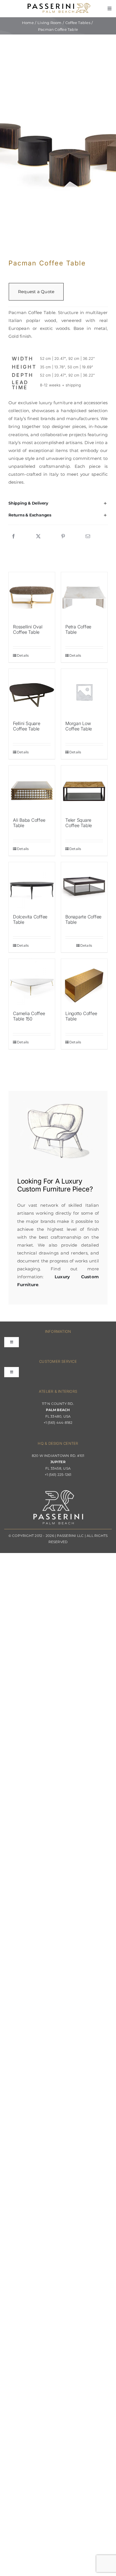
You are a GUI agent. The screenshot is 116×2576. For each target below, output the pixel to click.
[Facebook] (14, 537)
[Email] (88, 537)
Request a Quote (36, 292)
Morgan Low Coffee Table (79, 726)
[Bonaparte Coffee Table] (84, 885)
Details (23, 655)
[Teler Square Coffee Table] (84, 789)
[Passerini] (59, 5)
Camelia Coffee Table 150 (29, 1016)
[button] (58, 503)
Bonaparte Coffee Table (83, 919)
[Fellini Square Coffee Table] (32, 692)
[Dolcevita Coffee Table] (32, 885)
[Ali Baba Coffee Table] (32, 789)
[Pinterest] (63, 537)
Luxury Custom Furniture (50, 1185)
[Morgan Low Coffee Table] (84, 692)
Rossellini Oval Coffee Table (28, 629)
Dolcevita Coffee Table (30, 919)
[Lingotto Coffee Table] (84, 982)
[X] (38, 537)
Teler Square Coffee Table (79, 823)
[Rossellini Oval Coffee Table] (32, 595)
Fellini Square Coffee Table (27, 726)
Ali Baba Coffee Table (29, 823)
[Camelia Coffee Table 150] (32, 982)
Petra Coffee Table (78, 629)
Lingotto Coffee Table (81, 1016)
